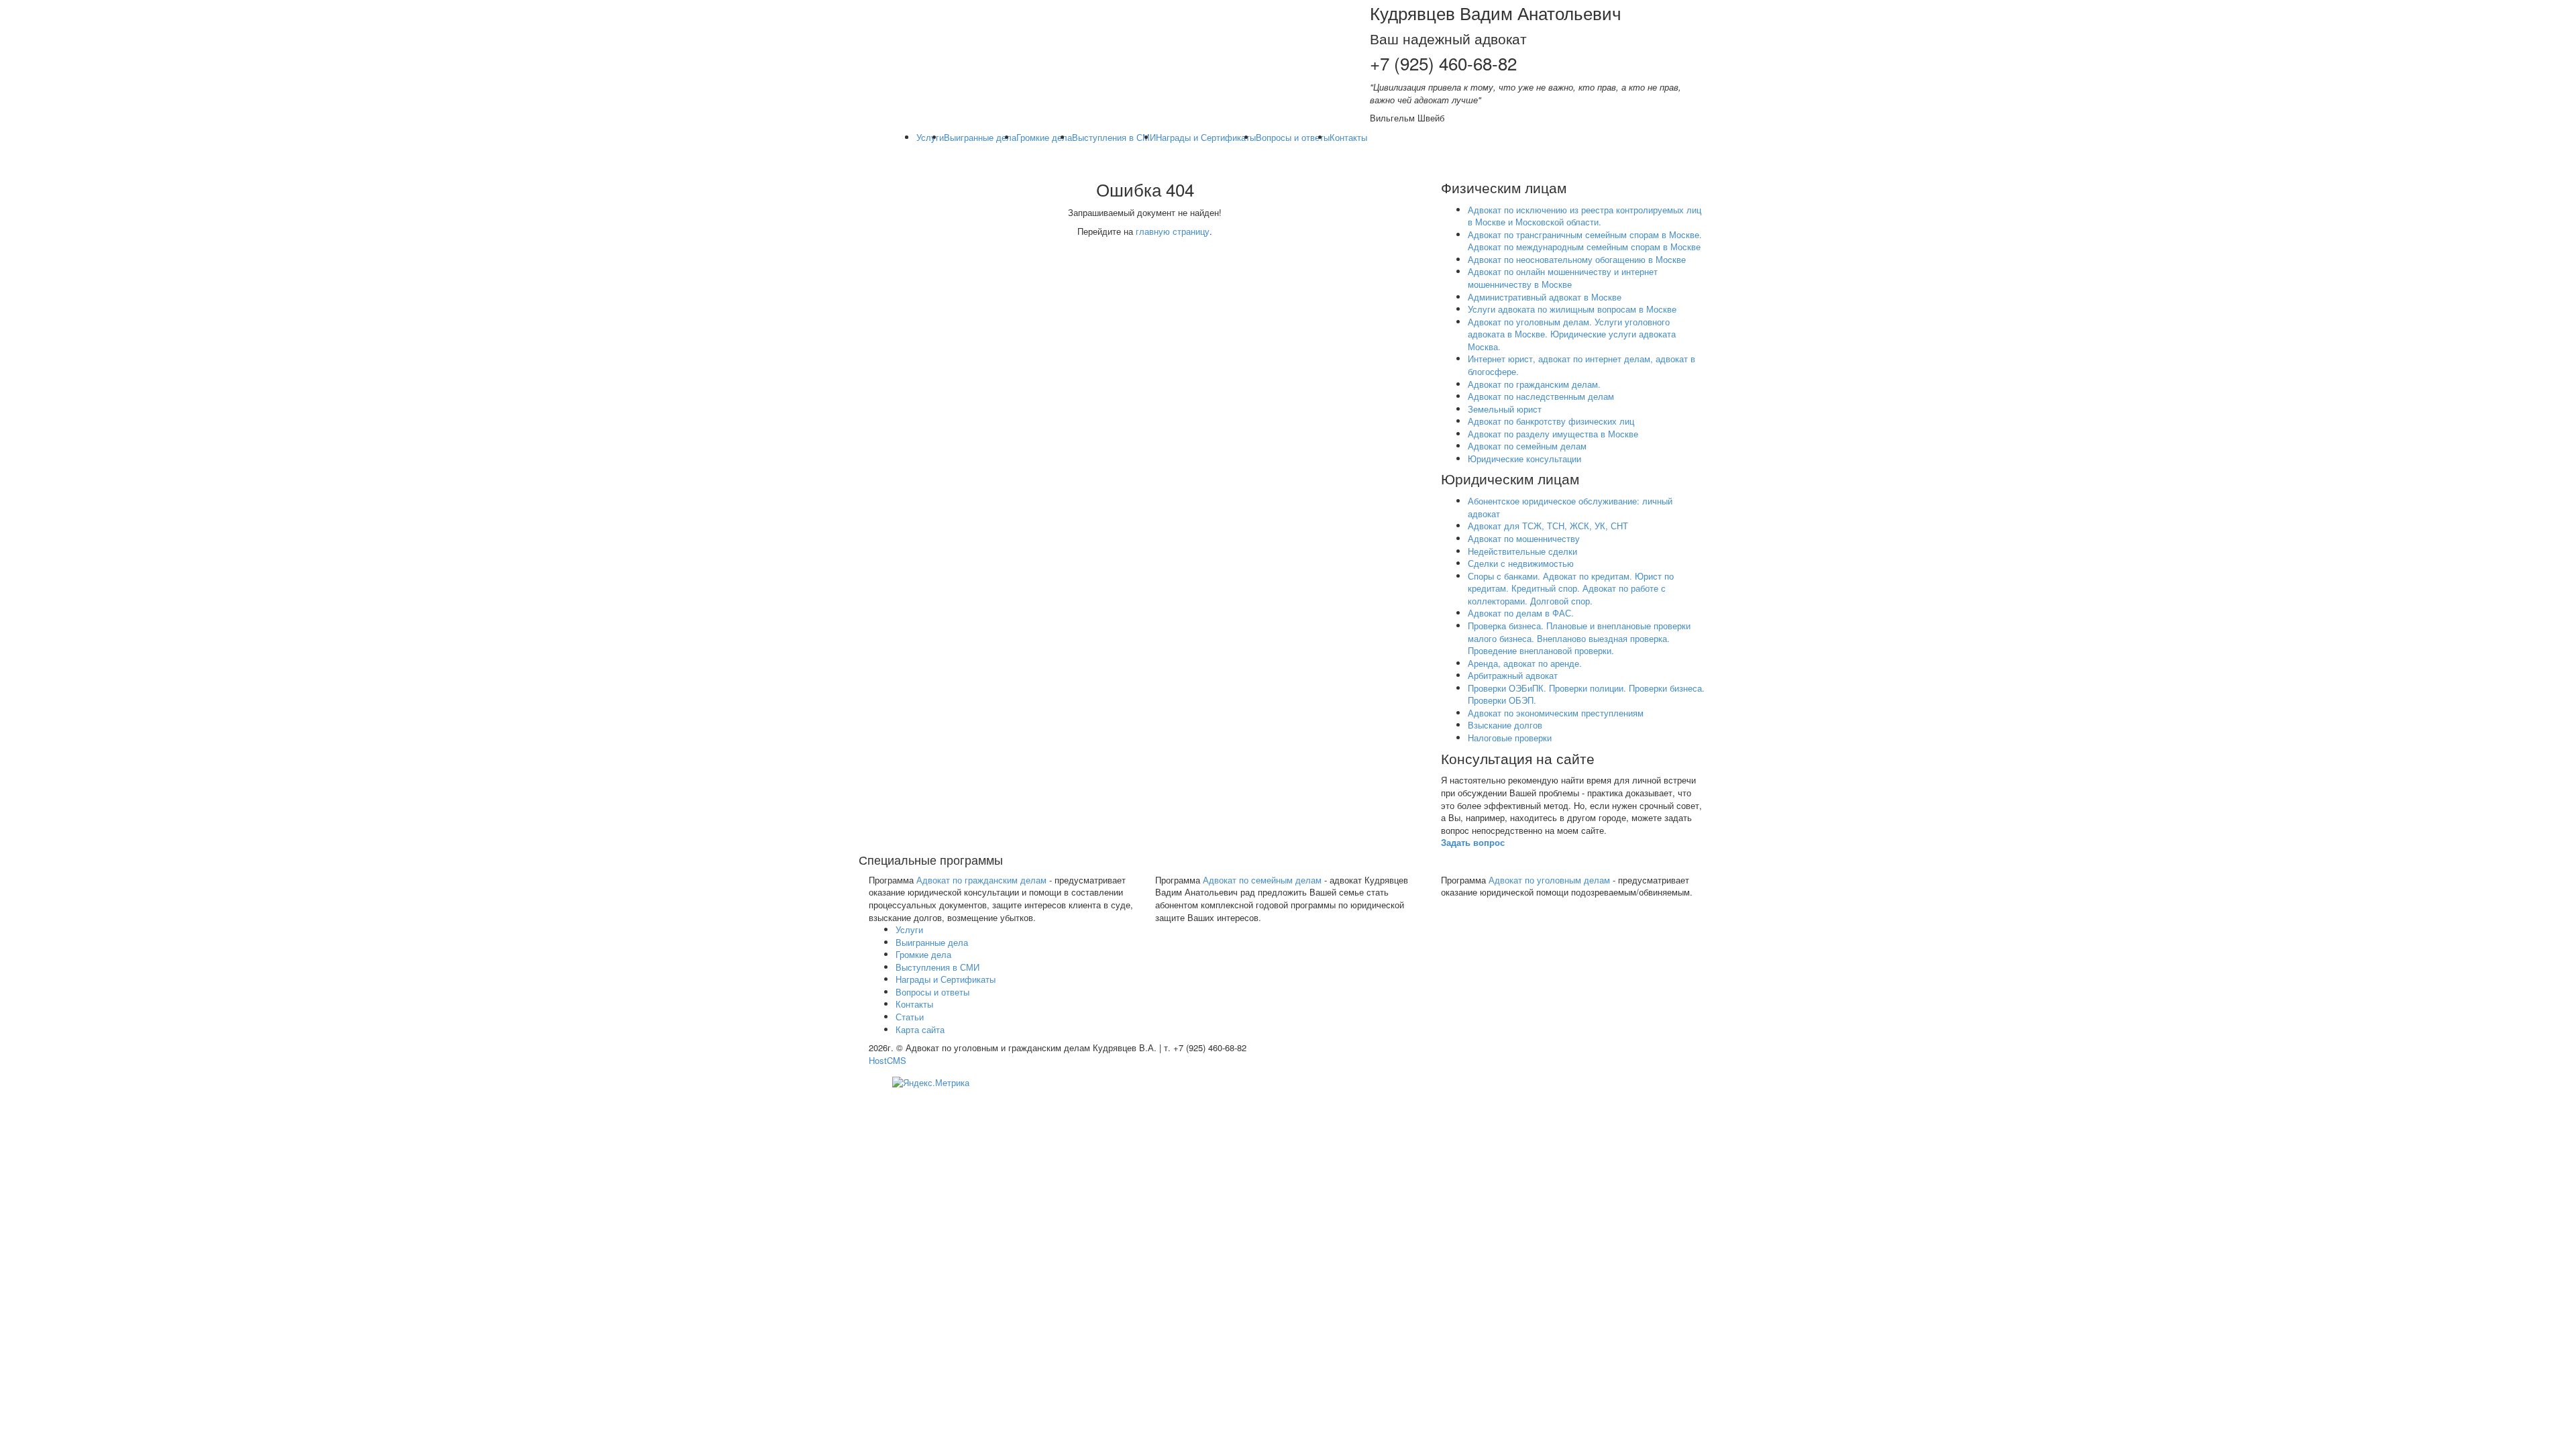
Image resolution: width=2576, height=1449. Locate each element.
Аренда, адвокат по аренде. (1525, 663)
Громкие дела (1044, 137)
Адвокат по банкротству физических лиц (1551, 421)
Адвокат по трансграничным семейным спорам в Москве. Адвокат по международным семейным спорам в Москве (1585, 241)
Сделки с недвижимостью (1521, 563)
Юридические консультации (1524, 459)
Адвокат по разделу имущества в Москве (1553, 434)
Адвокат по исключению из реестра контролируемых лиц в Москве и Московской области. (1585, 216)
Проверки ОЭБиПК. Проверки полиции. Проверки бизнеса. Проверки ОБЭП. (1586, 694)
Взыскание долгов (1505, 725)
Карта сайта (920, 1029)
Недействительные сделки (1522, 551)
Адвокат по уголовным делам (1549, 880)
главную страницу (1173, 231)
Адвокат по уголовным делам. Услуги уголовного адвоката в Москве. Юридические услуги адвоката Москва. (1572, 334)
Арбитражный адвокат (1513, 675)
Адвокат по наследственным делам (1541, 396)
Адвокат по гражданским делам (981, 880)
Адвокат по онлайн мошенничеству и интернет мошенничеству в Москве (1563, 278)
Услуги (930, 137)
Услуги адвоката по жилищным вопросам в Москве (1572, 309)
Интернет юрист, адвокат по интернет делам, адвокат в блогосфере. (1581, 365)
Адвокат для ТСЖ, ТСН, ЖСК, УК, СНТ (1548, 526)
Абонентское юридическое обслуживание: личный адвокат (1570, 507)
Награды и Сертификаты (1206, 137)
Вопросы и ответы (1293, 137)
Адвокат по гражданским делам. (1534, 384)
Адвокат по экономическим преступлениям (1556, 713)
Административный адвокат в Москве (1545, 297)
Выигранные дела (980, 137)
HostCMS (888, 1060)
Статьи (910, 1017)
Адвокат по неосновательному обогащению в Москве (1577, 259)
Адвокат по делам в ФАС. (1521, 613)
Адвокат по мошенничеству (1524, 538)
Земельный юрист (1505, 409)
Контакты (1348, 137)
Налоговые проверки (1510, 738)
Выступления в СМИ (1114, 137)
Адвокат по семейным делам (1527, 446)
